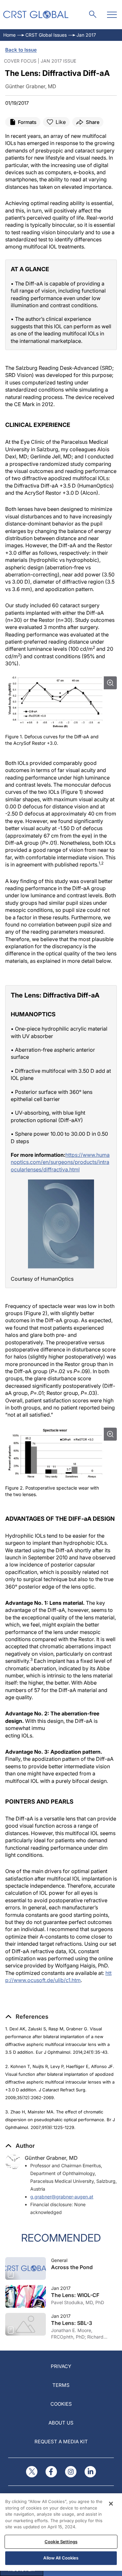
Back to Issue (21, 50)
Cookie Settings (61, 2542)
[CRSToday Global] (36, 15)
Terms (61, 2385)
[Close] (111, 2504)
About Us (61, 2423)
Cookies (61, 2404)
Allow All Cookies (61, 2558)
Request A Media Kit (61, 2442)
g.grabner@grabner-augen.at (62, 2197)
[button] (27, 2017)
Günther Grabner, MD (51, 2158)
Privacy (61, 2366)
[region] (61, 2532)
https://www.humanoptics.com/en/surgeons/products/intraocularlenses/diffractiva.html (60, 1162)
